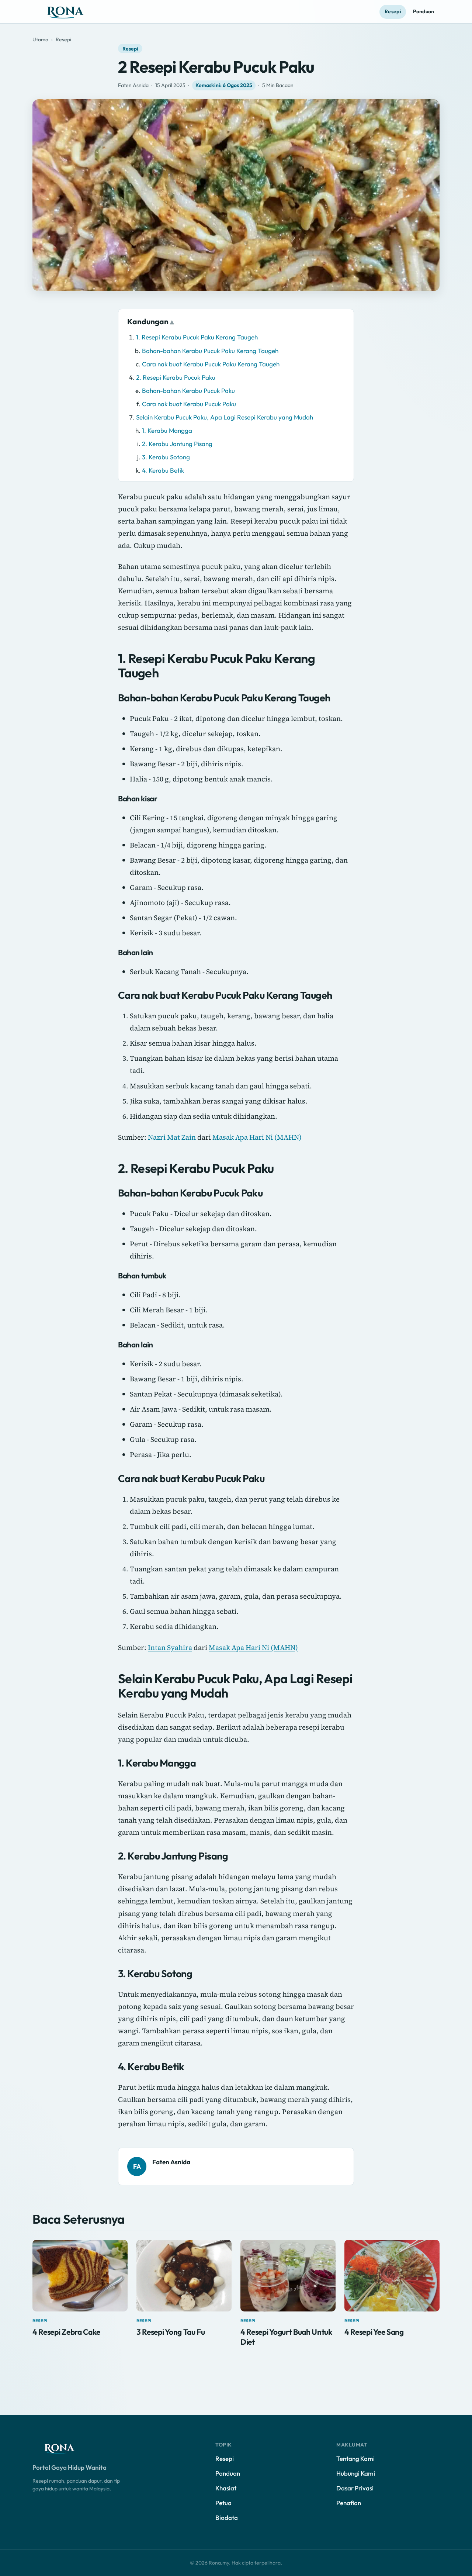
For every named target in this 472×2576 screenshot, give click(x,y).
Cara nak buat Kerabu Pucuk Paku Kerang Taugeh (211, 364)
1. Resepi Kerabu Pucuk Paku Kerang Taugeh (197, 337)
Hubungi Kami (356, 2473)
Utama (40, 39)
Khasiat (226, 2488)
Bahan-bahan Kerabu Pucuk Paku (188, 391)
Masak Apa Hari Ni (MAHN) (257, 1137)
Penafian (349, 2503)
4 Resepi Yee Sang (374, 2332)
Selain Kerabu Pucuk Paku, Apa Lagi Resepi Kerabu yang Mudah (225, 417)
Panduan (424, 11)
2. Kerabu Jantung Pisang (177, 444)
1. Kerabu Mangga (167, 430)
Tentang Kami (355, 2458)
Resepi (393, 11)
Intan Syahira (170, 1647)
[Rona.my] (66, 2448)
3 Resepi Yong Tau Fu (171, 2332)
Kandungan (148, 321)
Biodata (227, 2518)
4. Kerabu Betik (163, 470)
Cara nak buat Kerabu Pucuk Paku (189, 404)
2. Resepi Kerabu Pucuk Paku (176, 377)
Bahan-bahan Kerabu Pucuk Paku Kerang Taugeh (210, 351)
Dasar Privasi (355, 2488)
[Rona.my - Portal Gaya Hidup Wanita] (73, 12)
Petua (223, 2503)
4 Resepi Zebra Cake (66, 2332)
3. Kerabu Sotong (166, 457)
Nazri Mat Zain (172, 1137)
